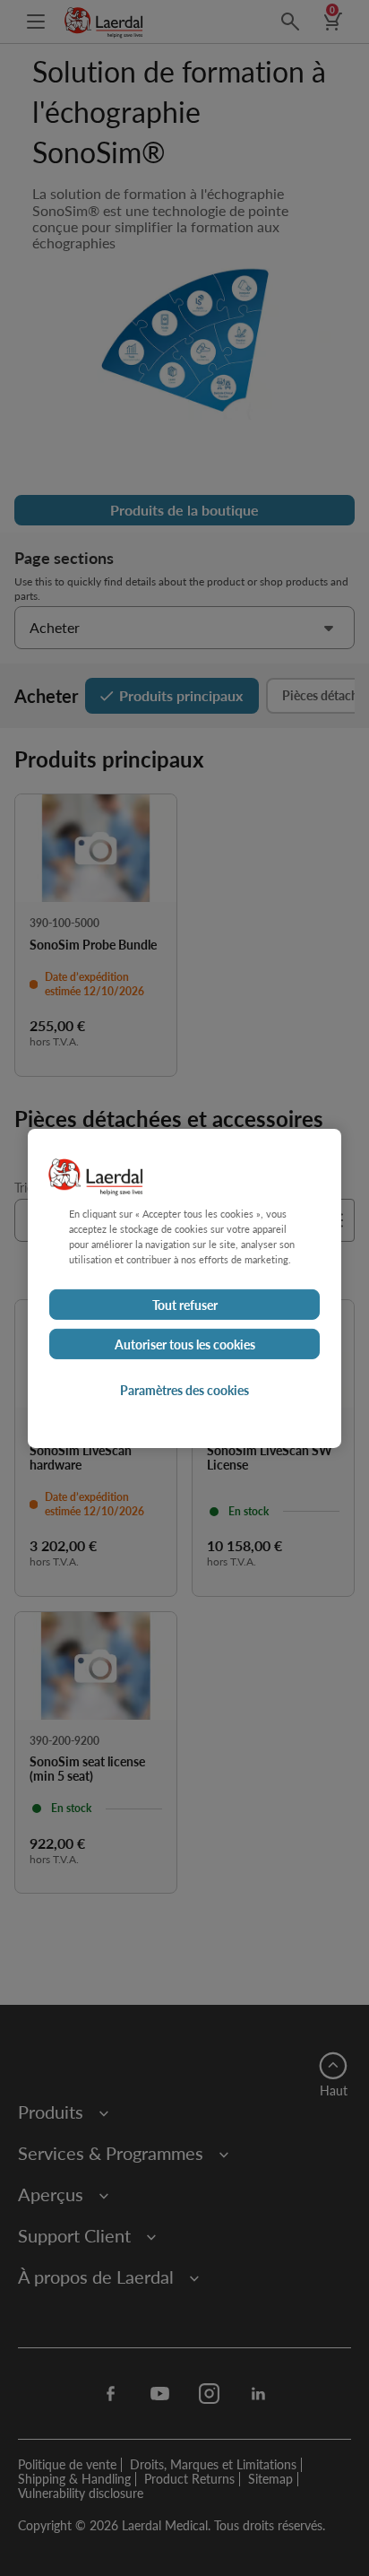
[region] (184, 1288)
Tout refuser (185, 1305)
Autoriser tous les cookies (185, 1344)
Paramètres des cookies (184, 1390)
